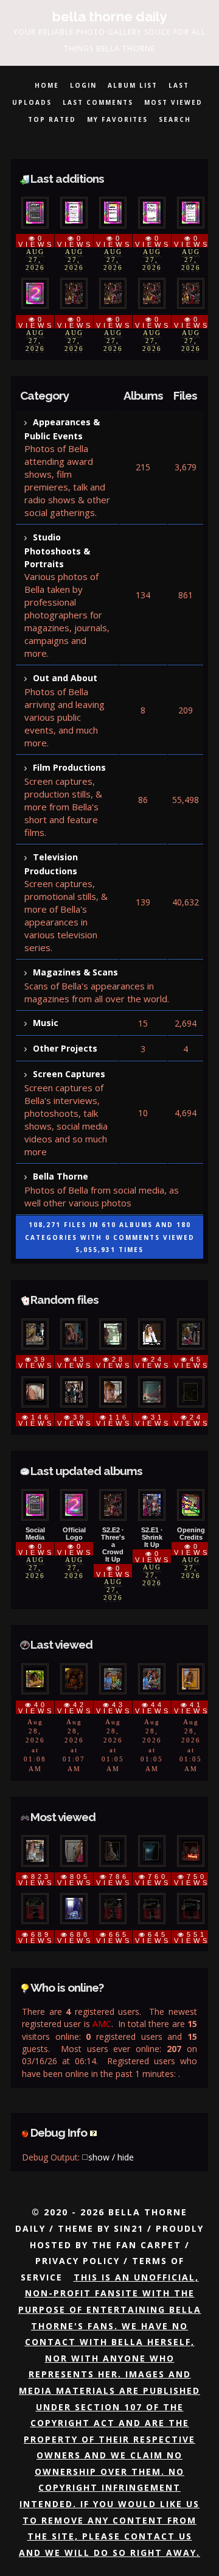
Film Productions (69, 767)
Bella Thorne (61, 1176)
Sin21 (129, 2228)
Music (46, 1023)
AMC (102, 2024)
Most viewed (173, 102)
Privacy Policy (78, 2261)
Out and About (65, 678)
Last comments (98, 102)
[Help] (93, 2132)
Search (175, 119)
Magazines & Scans (75, 972)
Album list (133, 85)
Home (47, 85)
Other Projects (65, 1048)
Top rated (52, 119)
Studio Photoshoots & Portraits (57, 550)
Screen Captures (69, 1074)
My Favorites (117, 119)
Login (83, 85)
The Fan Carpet (137, 2245)
